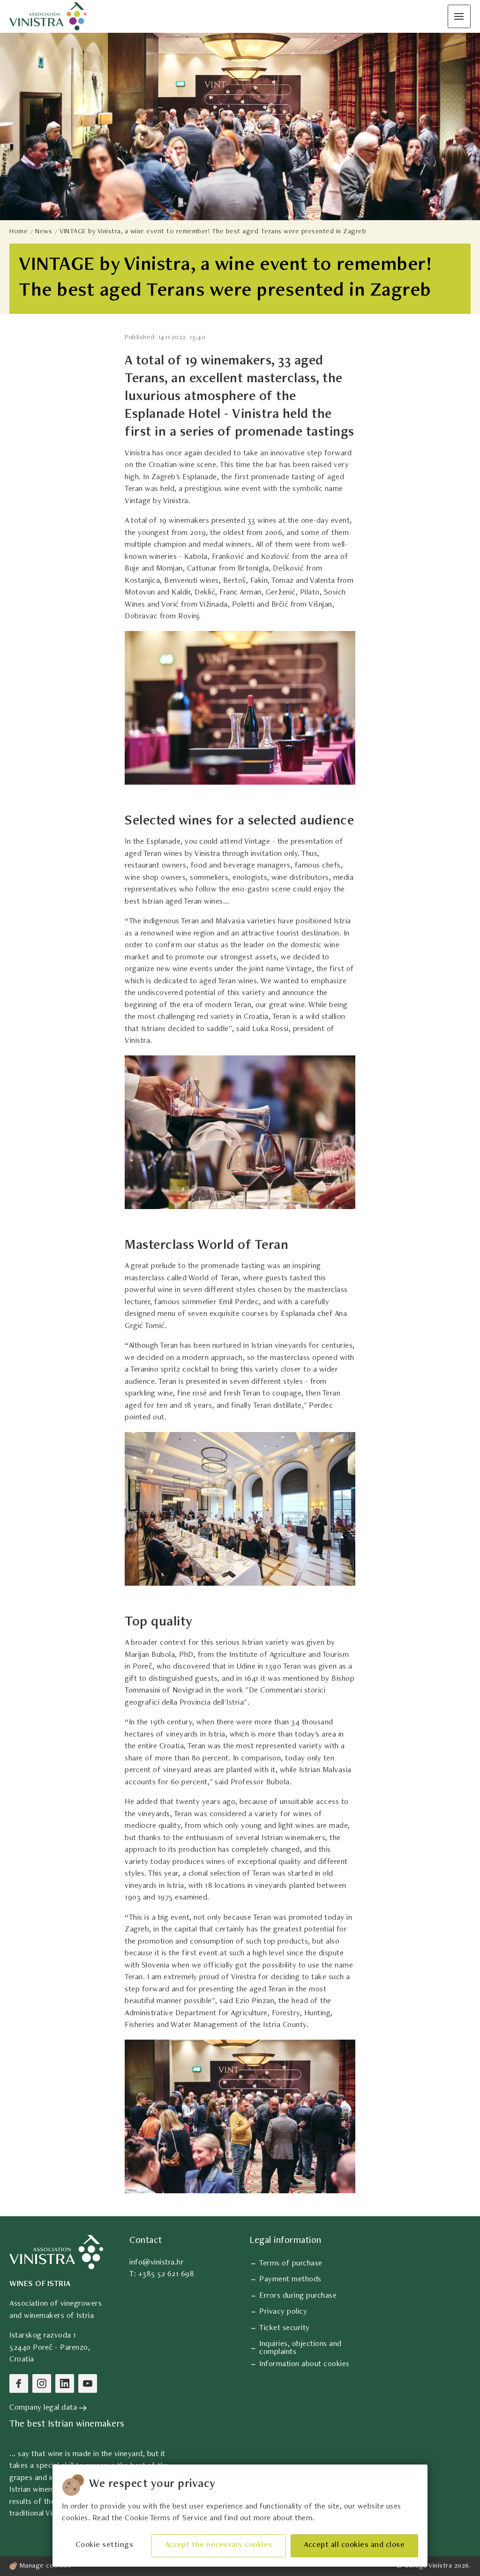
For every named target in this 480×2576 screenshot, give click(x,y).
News (44, 232)
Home (19, 232)
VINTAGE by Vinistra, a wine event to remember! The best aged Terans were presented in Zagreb (213, 232)
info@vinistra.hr (157, 2263)
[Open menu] (459, 16)
